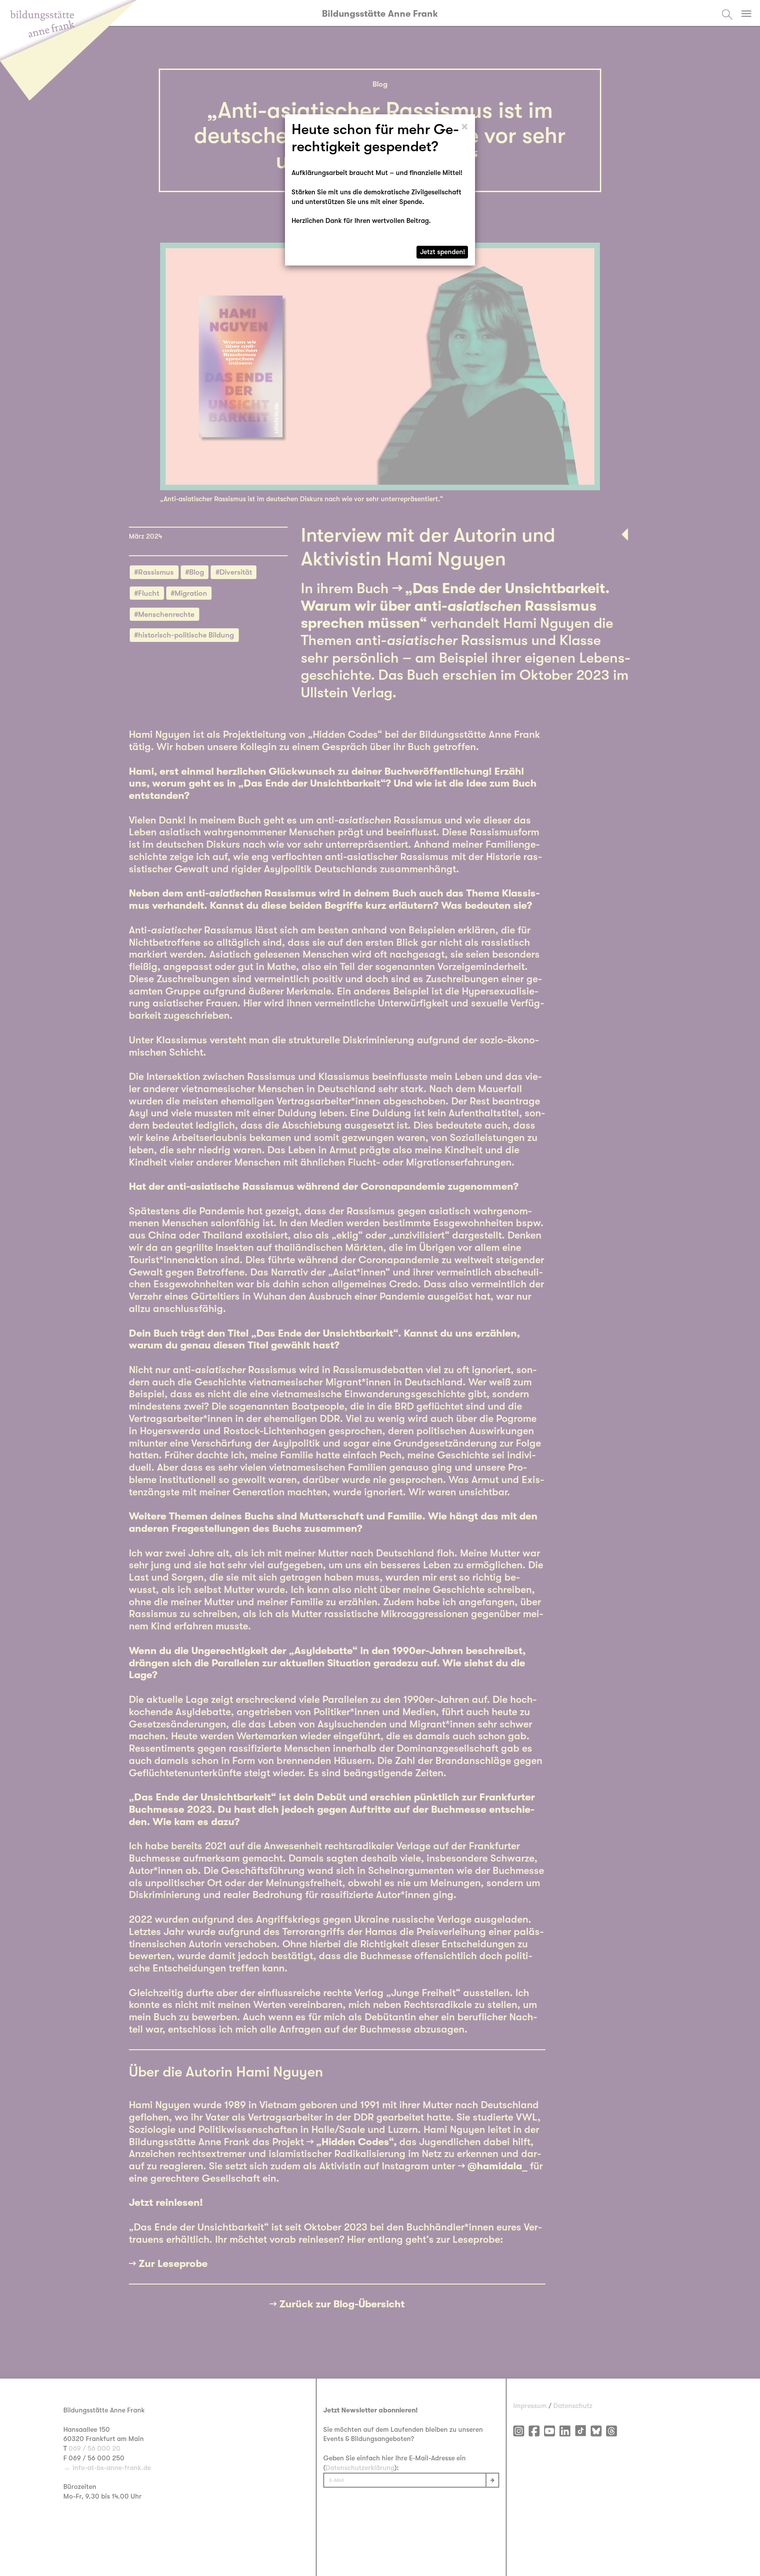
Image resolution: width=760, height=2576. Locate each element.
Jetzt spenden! (442, 252)
